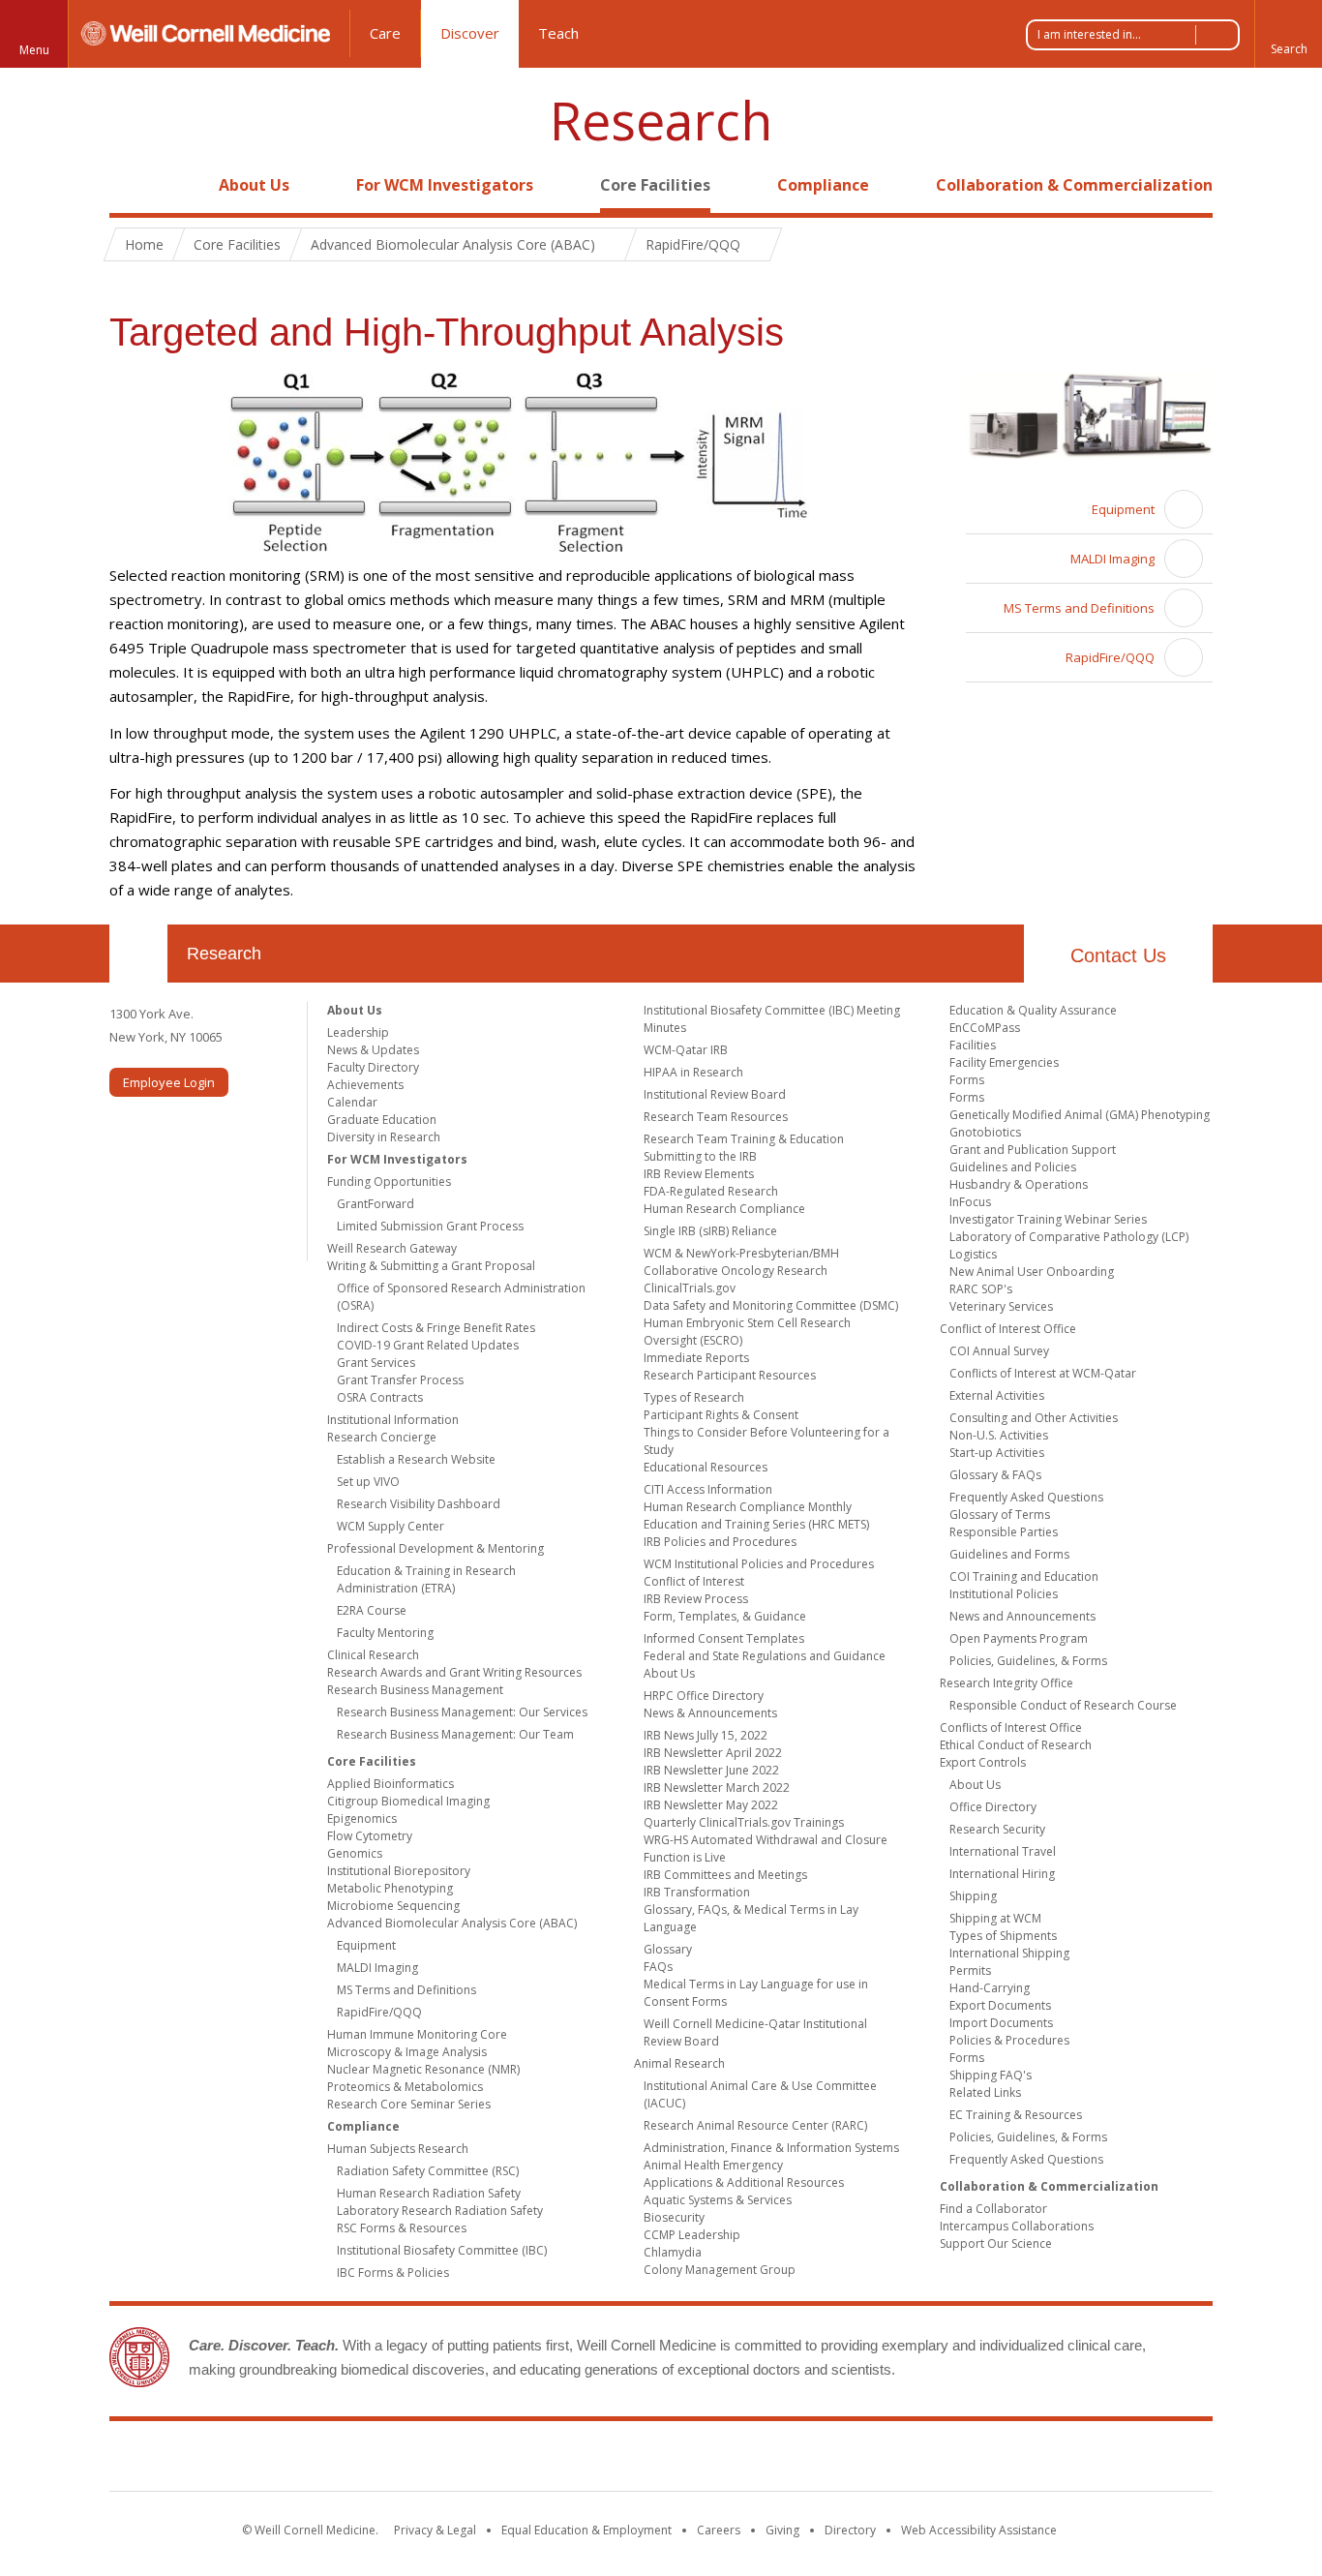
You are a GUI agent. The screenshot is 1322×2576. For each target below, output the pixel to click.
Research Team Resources (716, 1117)
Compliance (823, 185)
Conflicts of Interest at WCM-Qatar (1043, 1373)
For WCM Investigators (445, 185)
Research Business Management (415, 1690)
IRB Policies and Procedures (720, 1542)
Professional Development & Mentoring (436, 1548)
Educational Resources (706, 1467)
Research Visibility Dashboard (419, 1504)
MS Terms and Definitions (1079, 608)
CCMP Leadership (692, 2235)
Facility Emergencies (1004, 1062)
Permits (970, 1970)
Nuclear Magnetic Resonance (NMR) (423, 2069)
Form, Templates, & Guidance (725, 1616)
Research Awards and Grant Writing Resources (454, 1672)
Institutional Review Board (715, 1094)
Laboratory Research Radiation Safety (440, 2211)
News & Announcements (710, 1713)
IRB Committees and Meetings (725, 1875)
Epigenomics (362, 1818)
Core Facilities (655, 185)
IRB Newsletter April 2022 (713, 1753)
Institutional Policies (1004, 1594)
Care (385, 33)
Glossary (668, 1949)
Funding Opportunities (389, 1182)
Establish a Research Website (416, 1459)
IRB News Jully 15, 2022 (706, 1735)
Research (661, 121)
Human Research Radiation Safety (429, 2193)
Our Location (138, 954)
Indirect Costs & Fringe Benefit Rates (436, 1328)
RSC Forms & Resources (402, 2228)
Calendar (352, 1102)
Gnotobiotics (985, 1132)
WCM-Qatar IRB (686, 1050)
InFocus (970, 1202)
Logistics (973, 1254)
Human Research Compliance (724, 1209)
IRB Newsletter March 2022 (717, 1788)
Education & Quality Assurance (1033, 1010)
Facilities (973, 1045)
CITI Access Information (708, 1489)
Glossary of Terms (1000, 1515)
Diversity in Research (384, 1137)
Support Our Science (996, 2243)
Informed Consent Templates (724, 1638)
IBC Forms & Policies (393, 2273)
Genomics (355, 1853)
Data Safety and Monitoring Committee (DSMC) (771, 1305)
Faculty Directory (373, 1067)
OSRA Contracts (380, 1397)
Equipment (1123, 509)
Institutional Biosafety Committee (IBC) (442, 2250)
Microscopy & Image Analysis (407, 2052)
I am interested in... (1089, 34)
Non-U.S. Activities (999, 1435)
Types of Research (694, 1397)
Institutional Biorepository (399, 1871)
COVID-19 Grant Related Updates (428, 1345)
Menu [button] (34, 50)
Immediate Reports (696, 1358)
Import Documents (1001, 2023)
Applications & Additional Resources (744, 2182)
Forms (967, 1080)
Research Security (997, 1829)
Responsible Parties (1004, 1532)
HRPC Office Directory (704, 1696)
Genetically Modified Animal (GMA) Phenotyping (1080, 1115)
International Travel (1003, 1851)
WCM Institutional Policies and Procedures (759, 1564)
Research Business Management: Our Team (455, 1734)
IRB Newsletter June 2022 (711, 1770)
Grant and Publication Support (1033, 1150)
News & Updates (373, 1050)
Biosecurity (674, 2217)
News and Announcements (1022, 1616)
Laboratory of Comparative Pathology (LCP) (1069, 1237)
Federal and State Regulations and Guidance (765, 1656)
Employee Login (169, 1082)
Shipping (973, 1896)
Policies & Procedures (1009, 2040)
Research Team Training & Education (744, 1139)
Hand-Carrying (990, 1988)
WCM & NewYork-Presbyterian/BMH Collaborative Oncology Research (741, 1262)
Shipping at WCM (995, 1918)
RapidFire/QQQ (1110, 657)
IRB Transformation (697, 1892)
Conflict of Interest (694, 1581)
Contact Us (1118, 955)
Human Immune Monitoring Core (417, 2034)
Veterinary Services (1001, 1306)
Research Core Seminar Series (409, 2104)
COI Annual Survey (999, 1351)
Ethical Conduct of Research (1016, 1745)
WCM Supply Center (391, 1526)
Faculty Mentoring (385, 1633)
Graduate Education (382, 1120)
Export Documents (1000, 2005)
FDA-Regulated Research (711, 1191)
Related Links (985, 2092)
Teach (558, 33)
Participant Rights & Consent (721, 1415)
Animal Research (679, 2063)
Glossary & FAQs (995, 1475)
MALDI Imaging (1112, 559)
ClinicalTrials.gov (690, 1288)
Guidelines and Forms (1009, 1554)
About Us (254, 185)
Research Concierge (382, 1437)
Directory (850, 2530)
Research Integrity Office (1007, 1683)
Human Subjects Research (398, 2149)
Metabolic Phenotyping (390, 1888)
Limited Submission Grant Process (430, 1226)
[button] (1288, 34)
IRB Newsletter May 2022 (711, 1805)
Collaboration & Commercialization (1074, 185)
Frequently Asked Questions (1026, 1497)
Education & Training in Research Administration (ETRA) (426, 1579)
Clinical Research (373, 1655)
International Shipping (1009, 1953)
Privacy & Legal (435, 2530)
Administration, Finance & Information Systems (771, 2148)
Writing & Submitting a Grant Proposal (431, 1266)
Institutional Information (393, 1420)
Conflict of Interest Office (1008, 1329)
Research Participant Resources (730, 1375)
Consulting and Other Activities (1034, 1418)
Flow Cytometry (370, 1836)
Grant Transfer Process (400, 1380)
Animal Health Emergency (713, 2165)
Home (131, 185)
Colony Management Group (720, 2270)
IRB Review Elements (699, 1174)
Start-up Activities (997, 1453)
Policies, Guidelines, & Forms (1028, 1661)
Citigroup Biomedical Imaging (408, 1801)
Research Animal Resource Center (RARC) (755, 2125)
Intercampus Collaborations (1017, 2226)
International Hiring (1002, 1874)
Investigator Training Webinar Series (1048, 1219)
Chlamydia (673, 2252)
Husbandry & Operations (1019, 1184)
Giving (782, 2530)
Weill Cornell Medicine (520, 2460)
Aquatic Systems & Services (718, 2200)
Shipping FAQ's (991, 2075)
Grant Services (376, 1363)
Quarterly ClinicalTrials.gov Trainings (744, 1822)
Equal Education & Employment (586, 2530)
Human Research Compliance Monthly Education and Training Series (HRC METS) (756, 1515)
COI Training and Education (1024, 1576)
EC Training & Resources (1016, 2115)
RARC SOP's (981, 1289)
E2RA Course (372, 1610)
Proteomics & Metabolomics (405, 2087)
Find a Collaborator (993, 2209)
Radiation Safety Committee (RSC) (428, 2171)
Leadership (358, 1032)
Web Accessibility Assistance (979, 2530)
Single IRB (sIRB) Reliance (710, 1231)
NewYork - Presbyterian (823, 2460)
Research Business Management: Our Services (462, 1712)
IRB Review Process (696, 1599)
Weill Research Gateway (392, 1248)
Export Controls (983, 1762)
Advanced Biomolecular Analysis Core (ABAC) (452, 1923)
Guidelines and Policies (1013, 1167)
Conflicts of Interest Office (1011, 1727)
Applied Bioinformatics (391, 1784)
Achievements (365, 1085)
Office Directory (993, 1807)
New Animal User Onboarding (1032, 1272)
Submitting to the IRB (700, 1156)
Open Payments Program (1019, 1638)
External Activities (997, 1395)
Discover (470, 33)
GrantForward (376, 1204)
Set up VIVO (368, 1482)
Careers (719, 2530)
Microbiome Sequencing (393, 1906)
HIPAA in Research (693, 1072)
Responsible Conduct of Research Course (1063, 1705)
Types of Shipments (1003, 1936)
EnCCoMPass (985, 1028)
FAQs (658, 1967)
